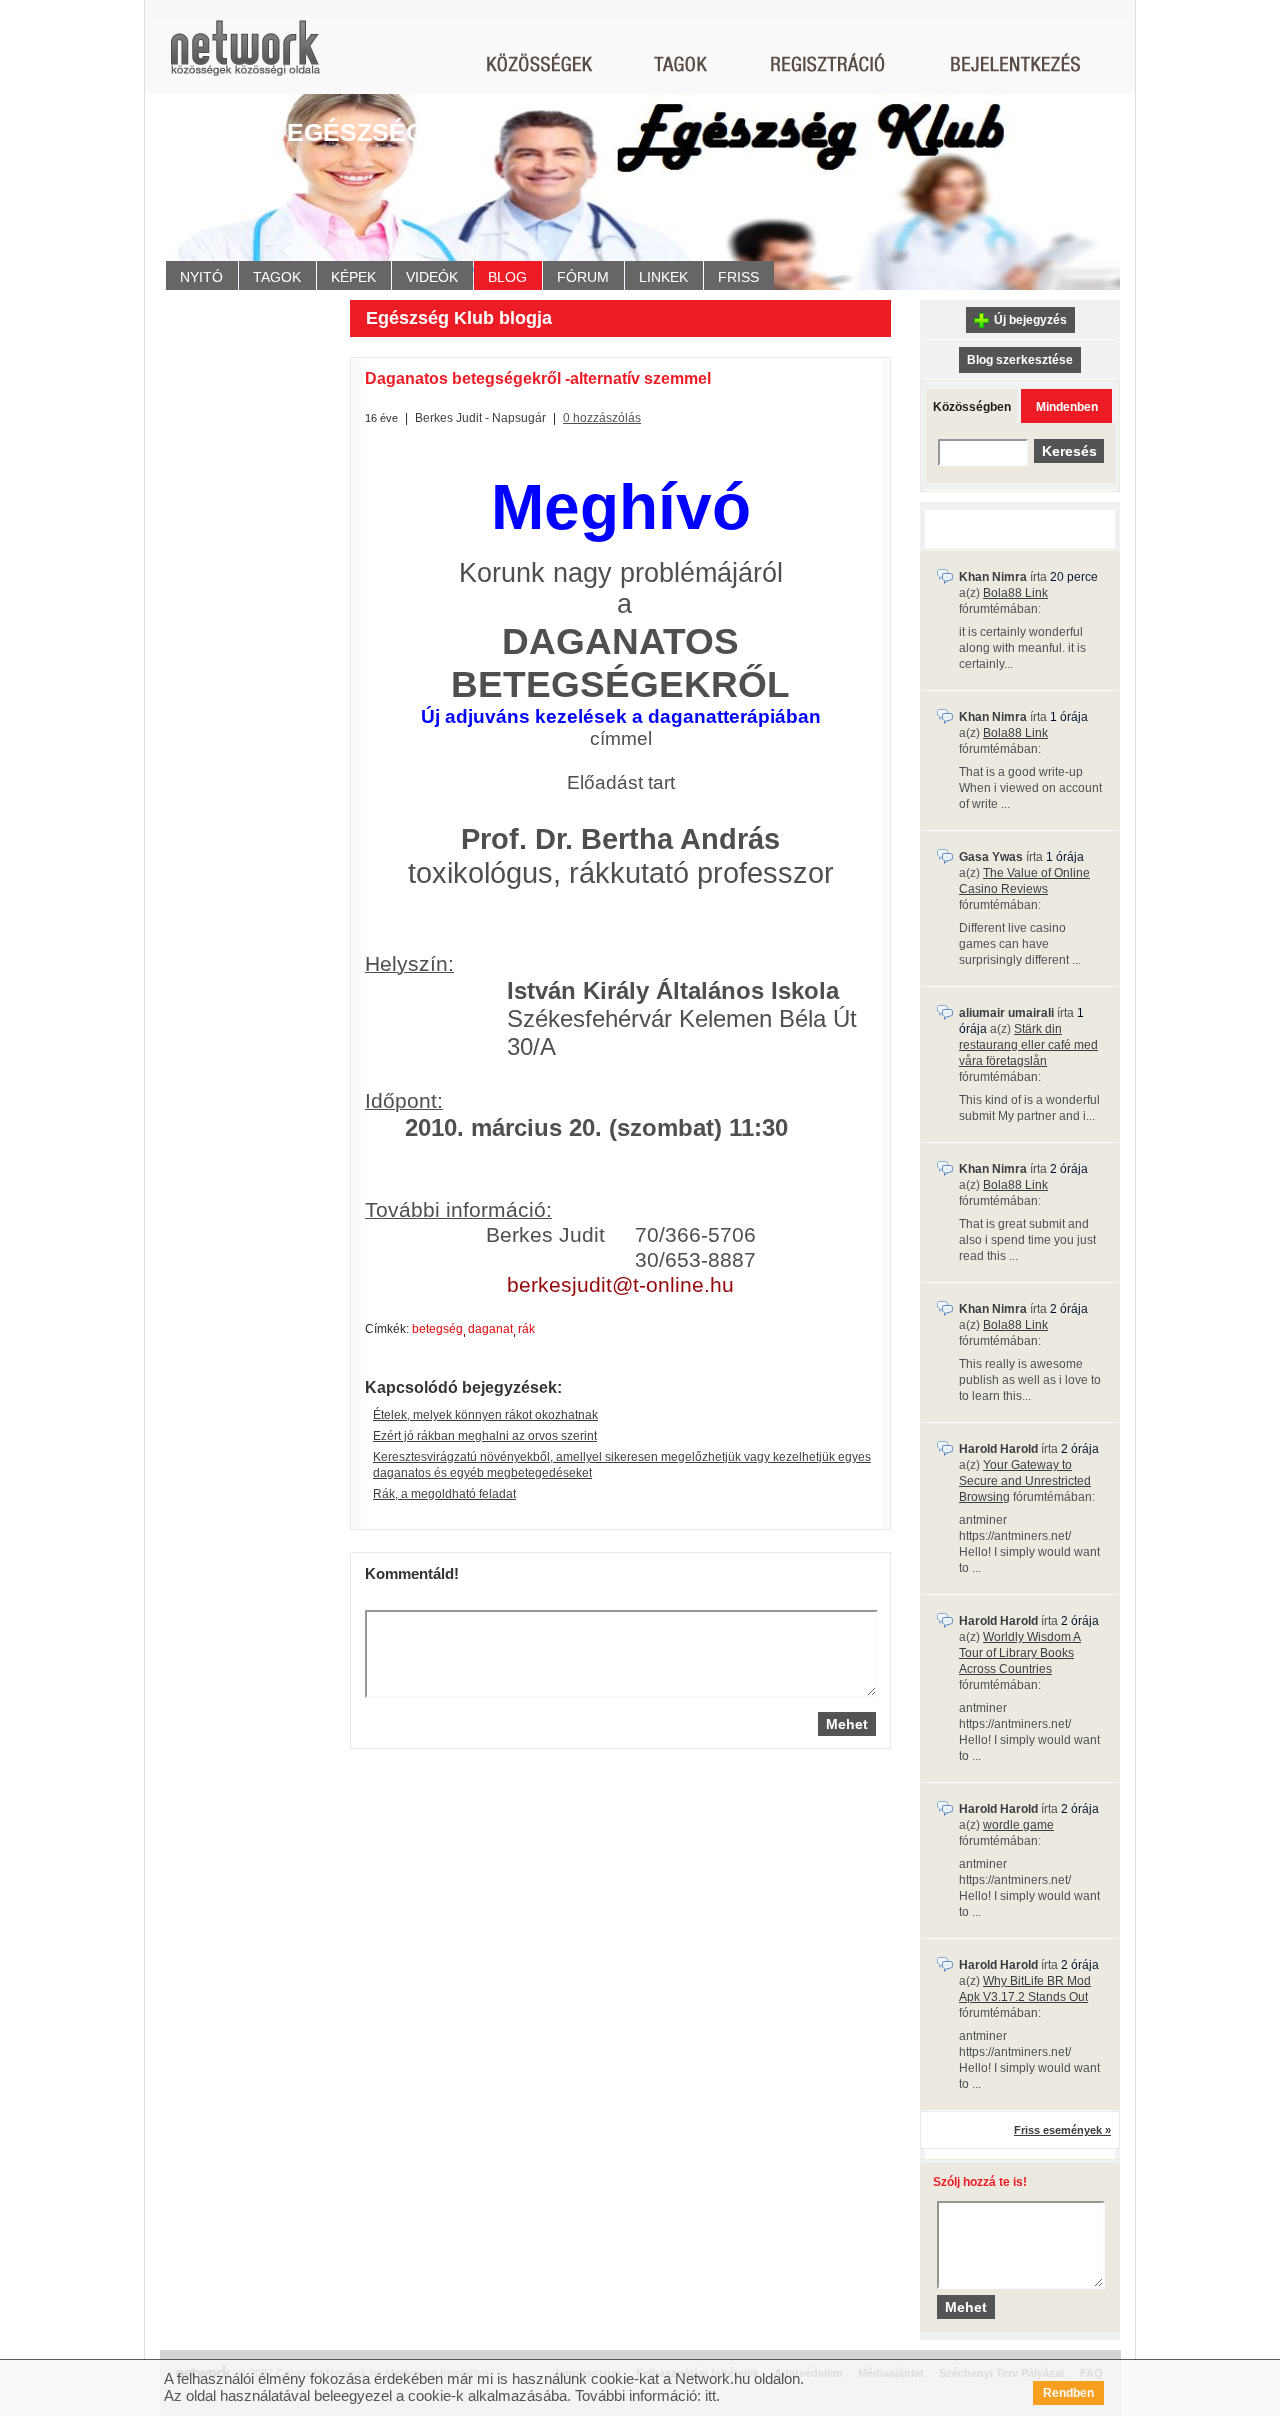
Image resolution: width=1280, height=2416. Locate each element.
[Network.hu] (245, 57)
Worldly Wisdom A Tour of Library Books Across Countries (1020, 1653)
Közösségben (972, 407)
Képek (353, 277)
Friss (738, 277)
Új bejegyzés (1030, 320)
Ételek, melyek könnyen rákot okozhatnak (485, 1415)
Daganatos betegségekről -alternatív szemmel (538, 378)
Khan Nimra (993, 577)
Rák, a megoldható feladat (444, 1494)
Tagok (277, 277)
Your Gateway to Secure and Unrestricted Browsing (1025, 1481)
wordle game (1018, 1825)
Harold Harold (998, 1449)
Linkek (663, 277)
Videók (432, 277)
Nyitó (201, 277)
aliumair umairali (1006, 1013)
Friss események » (1062, 2130)
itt (710, 2395)
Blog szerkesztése (1020, 360)
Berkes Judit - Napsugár (480, 418)
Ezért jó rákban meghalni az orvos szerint (485, 1436)
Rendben (1068, 2393)
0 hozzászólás (602, 418)
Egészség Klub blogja (459, 318)
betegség (437, 1329)
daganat (490, 1329)
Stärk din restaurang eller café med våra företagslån (1028, 1045)
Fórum (583, 277)
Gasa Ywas (991, 857)
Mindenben (1067, 407)
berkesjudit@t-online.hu (620, 1285)
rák (526, 1329)
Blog (507, 277)
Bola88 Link (1015, 593)
